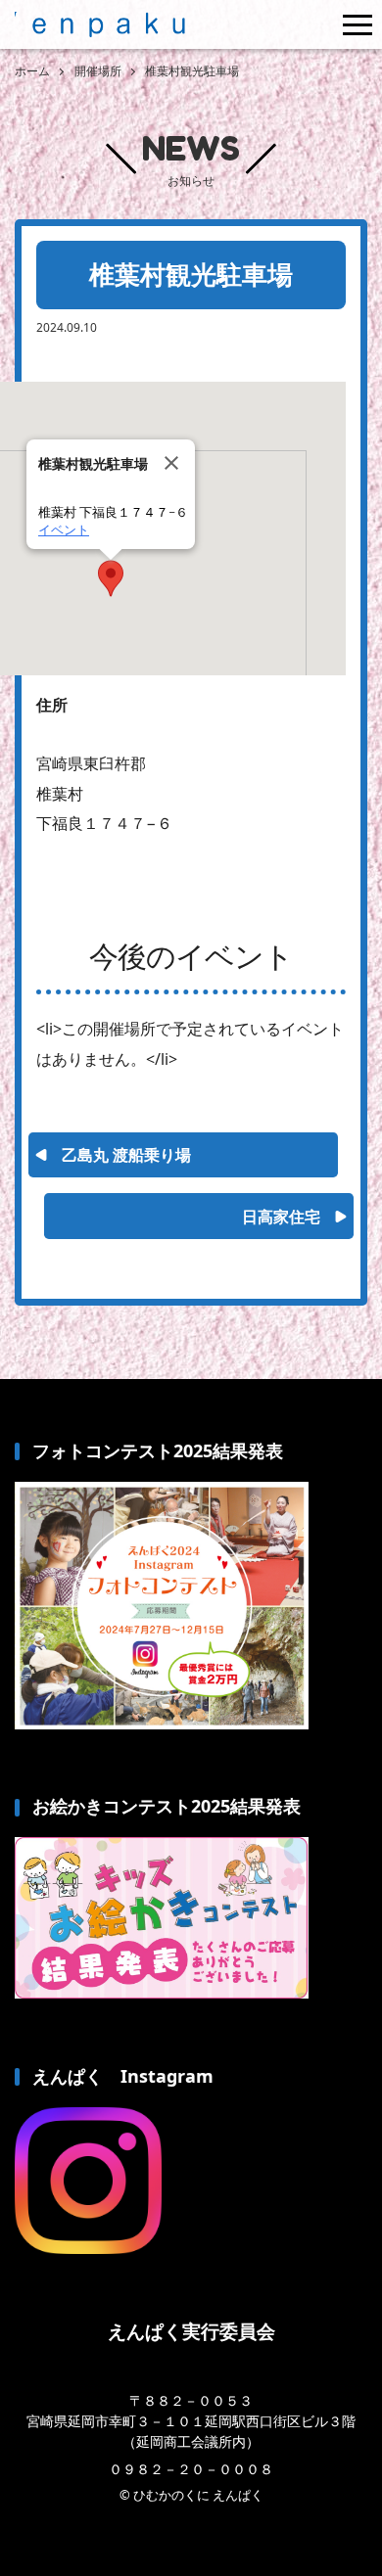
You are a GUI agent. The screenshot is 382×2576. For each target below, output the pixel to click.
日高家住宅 (281, 1217)
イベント (64, 530)
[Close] (171, 463)
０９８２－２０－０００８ (191, 2469)
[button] (111, 578)
